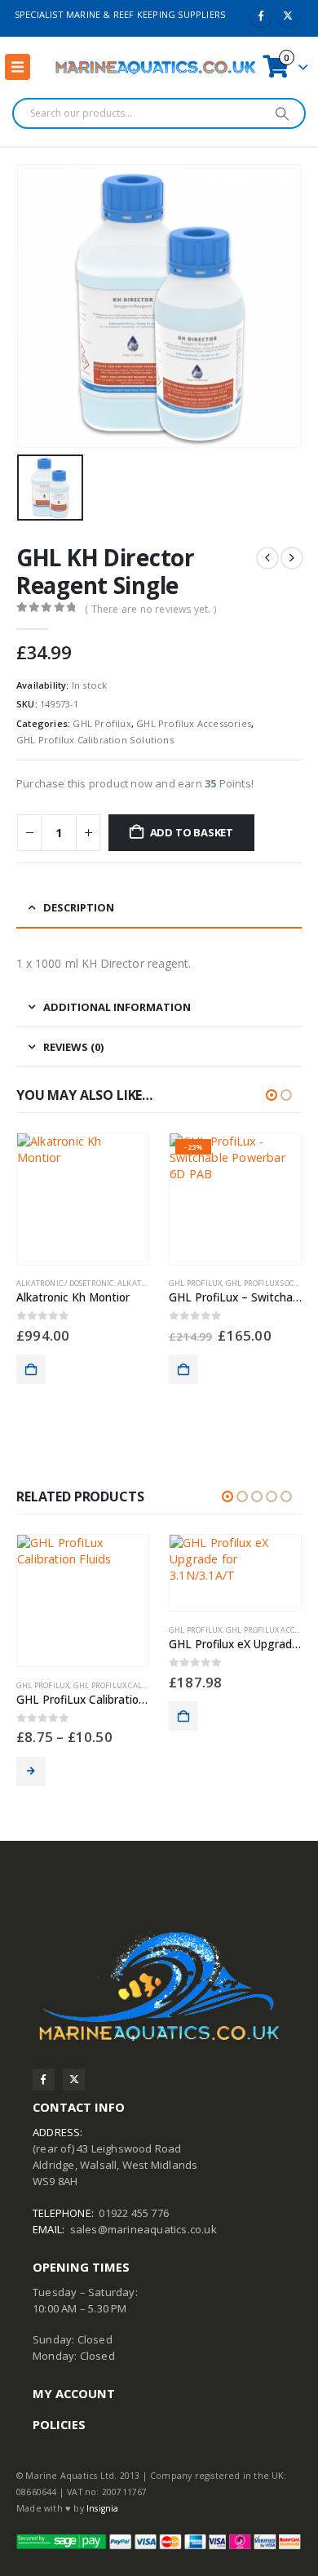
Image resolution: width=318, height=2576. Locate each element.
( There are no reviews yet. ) (150, 609)
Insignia (103, 2508)
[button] (272, 1095)
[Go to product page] (83, 1199)
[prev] (267, 558)
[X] (288, 16)
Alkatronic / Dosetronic (65, 1283)
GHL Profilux (102, 723)
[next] (292, 558)
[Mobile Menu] (18, 67)
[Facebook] (261, 16)
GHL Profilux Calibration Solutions (95, 740)
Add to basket (192, 832)
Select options (31, 1771)
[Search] (282, 113)
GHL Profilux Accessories (194, 723)
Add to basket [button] (31, 1369)
